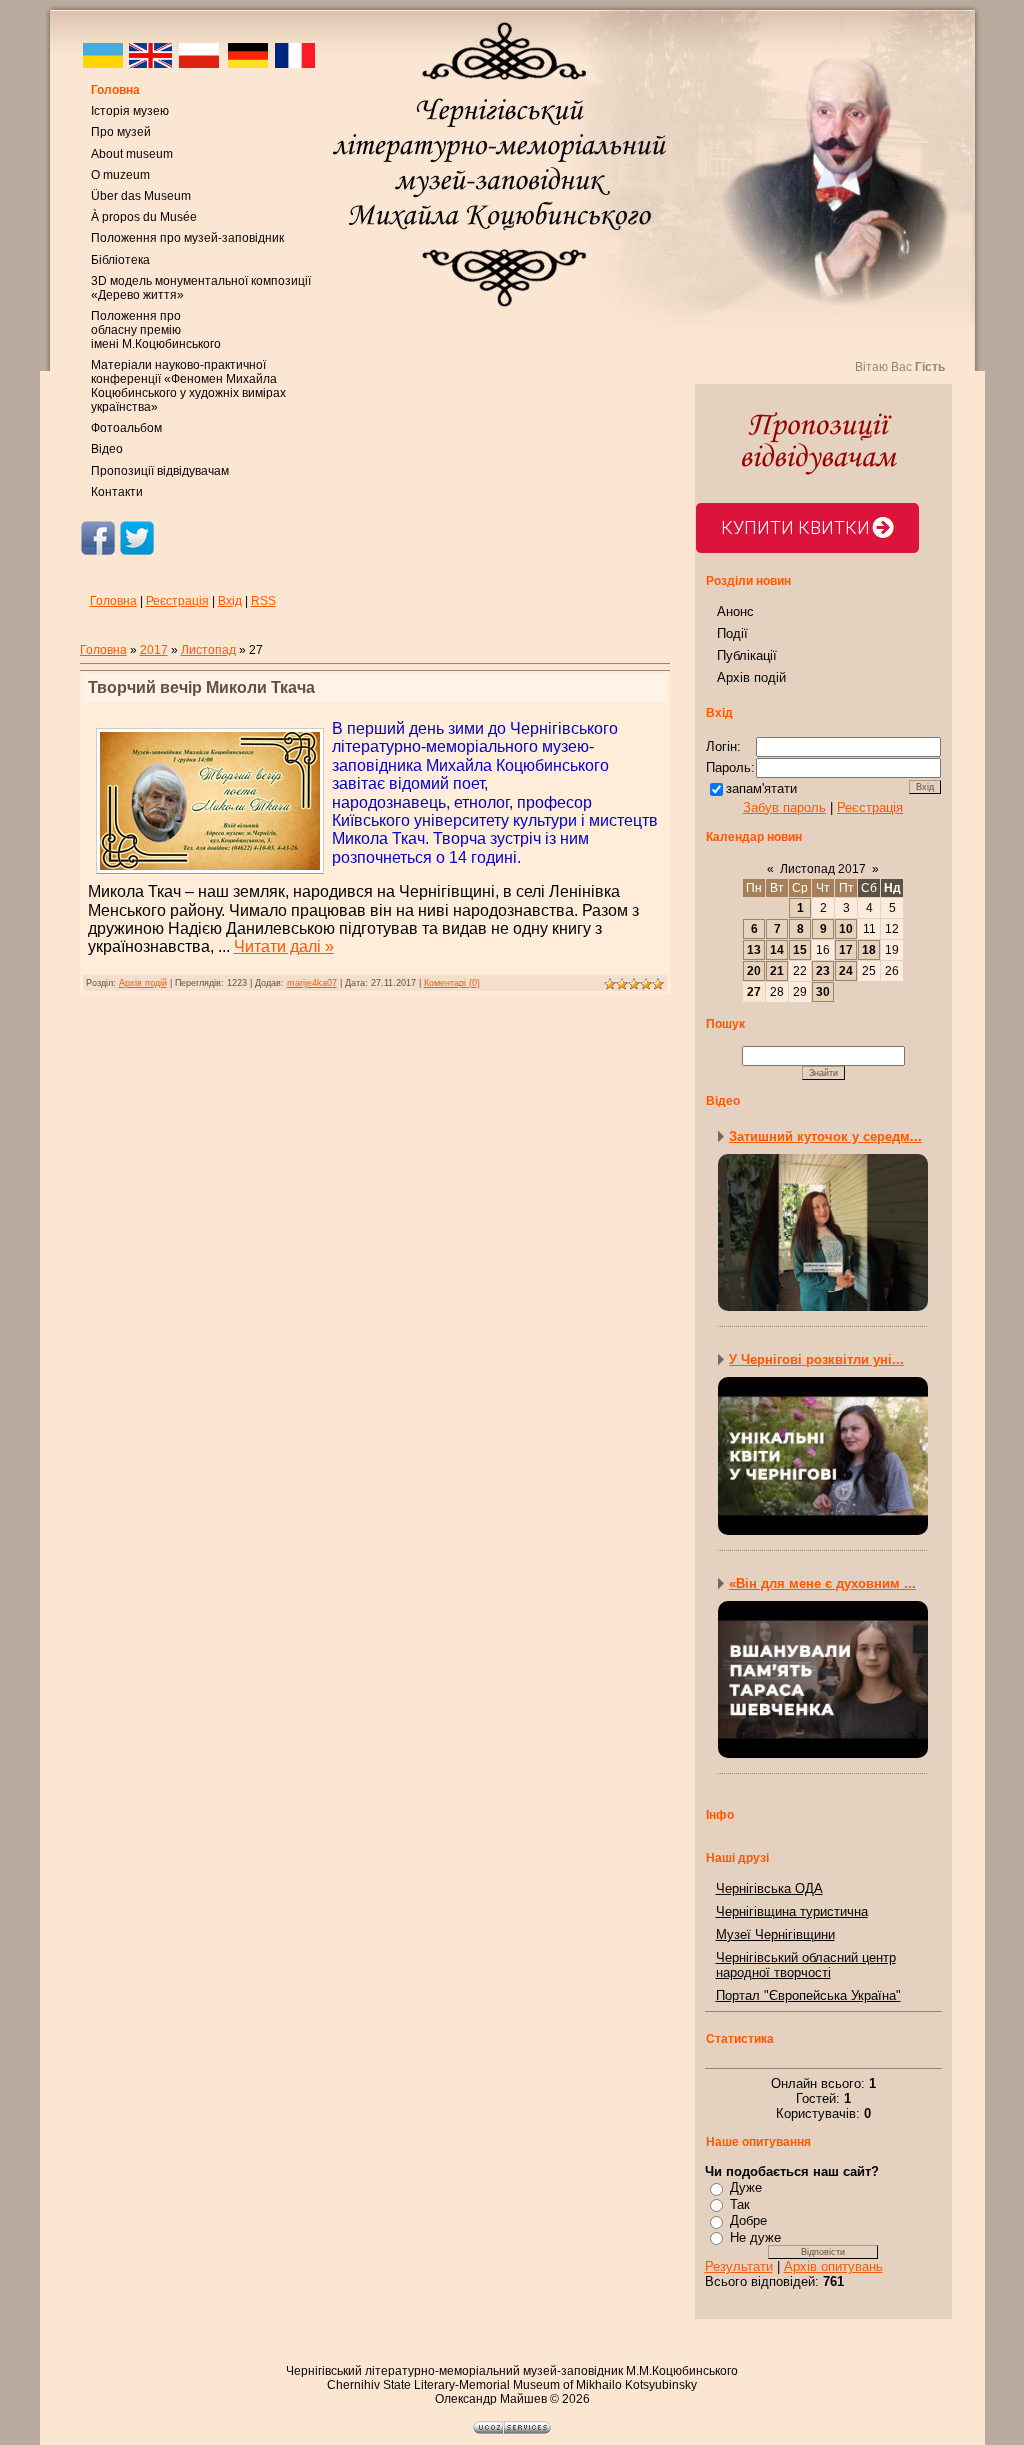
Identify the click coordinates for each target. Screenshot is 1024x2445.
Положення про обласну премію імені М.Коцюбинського (156, 330)
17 (846, 950)
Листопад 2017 (823, 869)
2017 (154, 650)
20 (754, 971)
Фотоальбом (126, 428)
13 (754, 950)
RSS (263, 601)
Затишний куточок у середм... (825, 1136)
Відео (107, 449)
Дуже (746, 2187)
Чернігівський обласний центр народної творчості (806, 1965)
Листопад (208, 650)
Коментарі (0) (452, 983)
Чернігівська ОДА (769, 1888)
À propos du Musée (144, 217)
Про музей (121, 132)
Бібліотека (120, 260)
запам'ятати (761, 788)
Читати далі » (284, 946)
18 (869, 950)
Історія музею (130, 111)
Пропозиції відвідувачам (160, 471)
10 (846, 929)
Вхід (230, 601)
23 (823, 971)
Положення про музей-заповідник (187, 238)
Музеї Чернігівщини (775, 1934)
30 (823, 992)
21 (777, 971)
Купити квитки (795, 527)
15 (800, 950)
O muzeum (120, 175)
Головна (115, 90)
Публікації (747, 655)
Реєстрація (177, 601)
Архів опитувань (833, 2266)
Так (740, 2204)
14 (777, 950)
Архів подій (143, 983)
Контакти (117, 492)
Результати (739, 2266)
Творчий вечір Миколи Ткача (201, 687)
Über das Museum (141, 196)
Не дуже (755, 2237)
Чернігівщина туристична (792, 1911)
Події (732, 633)
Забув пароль (784, 807)
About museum (132, 154)
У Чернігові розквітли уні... (816, 1359)
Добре (748, 2220)
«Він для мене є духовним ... (822, 1583)
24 (846, 971)
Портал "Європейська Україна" (808, 1995)
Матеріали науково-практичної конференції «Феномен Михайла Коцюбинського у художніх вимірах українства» (188, 386)
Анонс (735, 611)
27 (754, 992)
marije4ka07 (312, 983)
